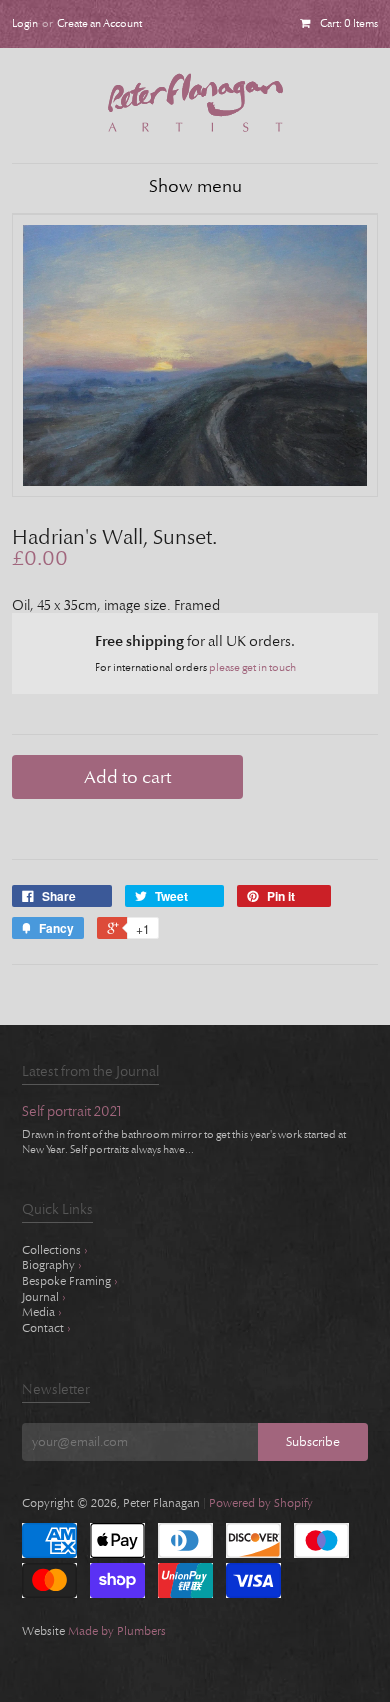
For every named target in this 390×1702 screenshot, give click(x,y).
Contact (46, 1328)
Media (42, 1312)
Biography (52, 1265)
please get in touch (252, 667)
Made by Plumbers (117, 1631)
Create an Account (99, 23)
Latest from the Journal (90, 1071)
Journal (44, 1297)
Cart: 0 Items (349, 23)
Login (25, 23)
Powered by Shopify (261, 1503)
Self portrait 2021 (72, 1112)
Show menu (195, 187)
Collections (55, 1250)
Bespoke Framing (70, 1281)
